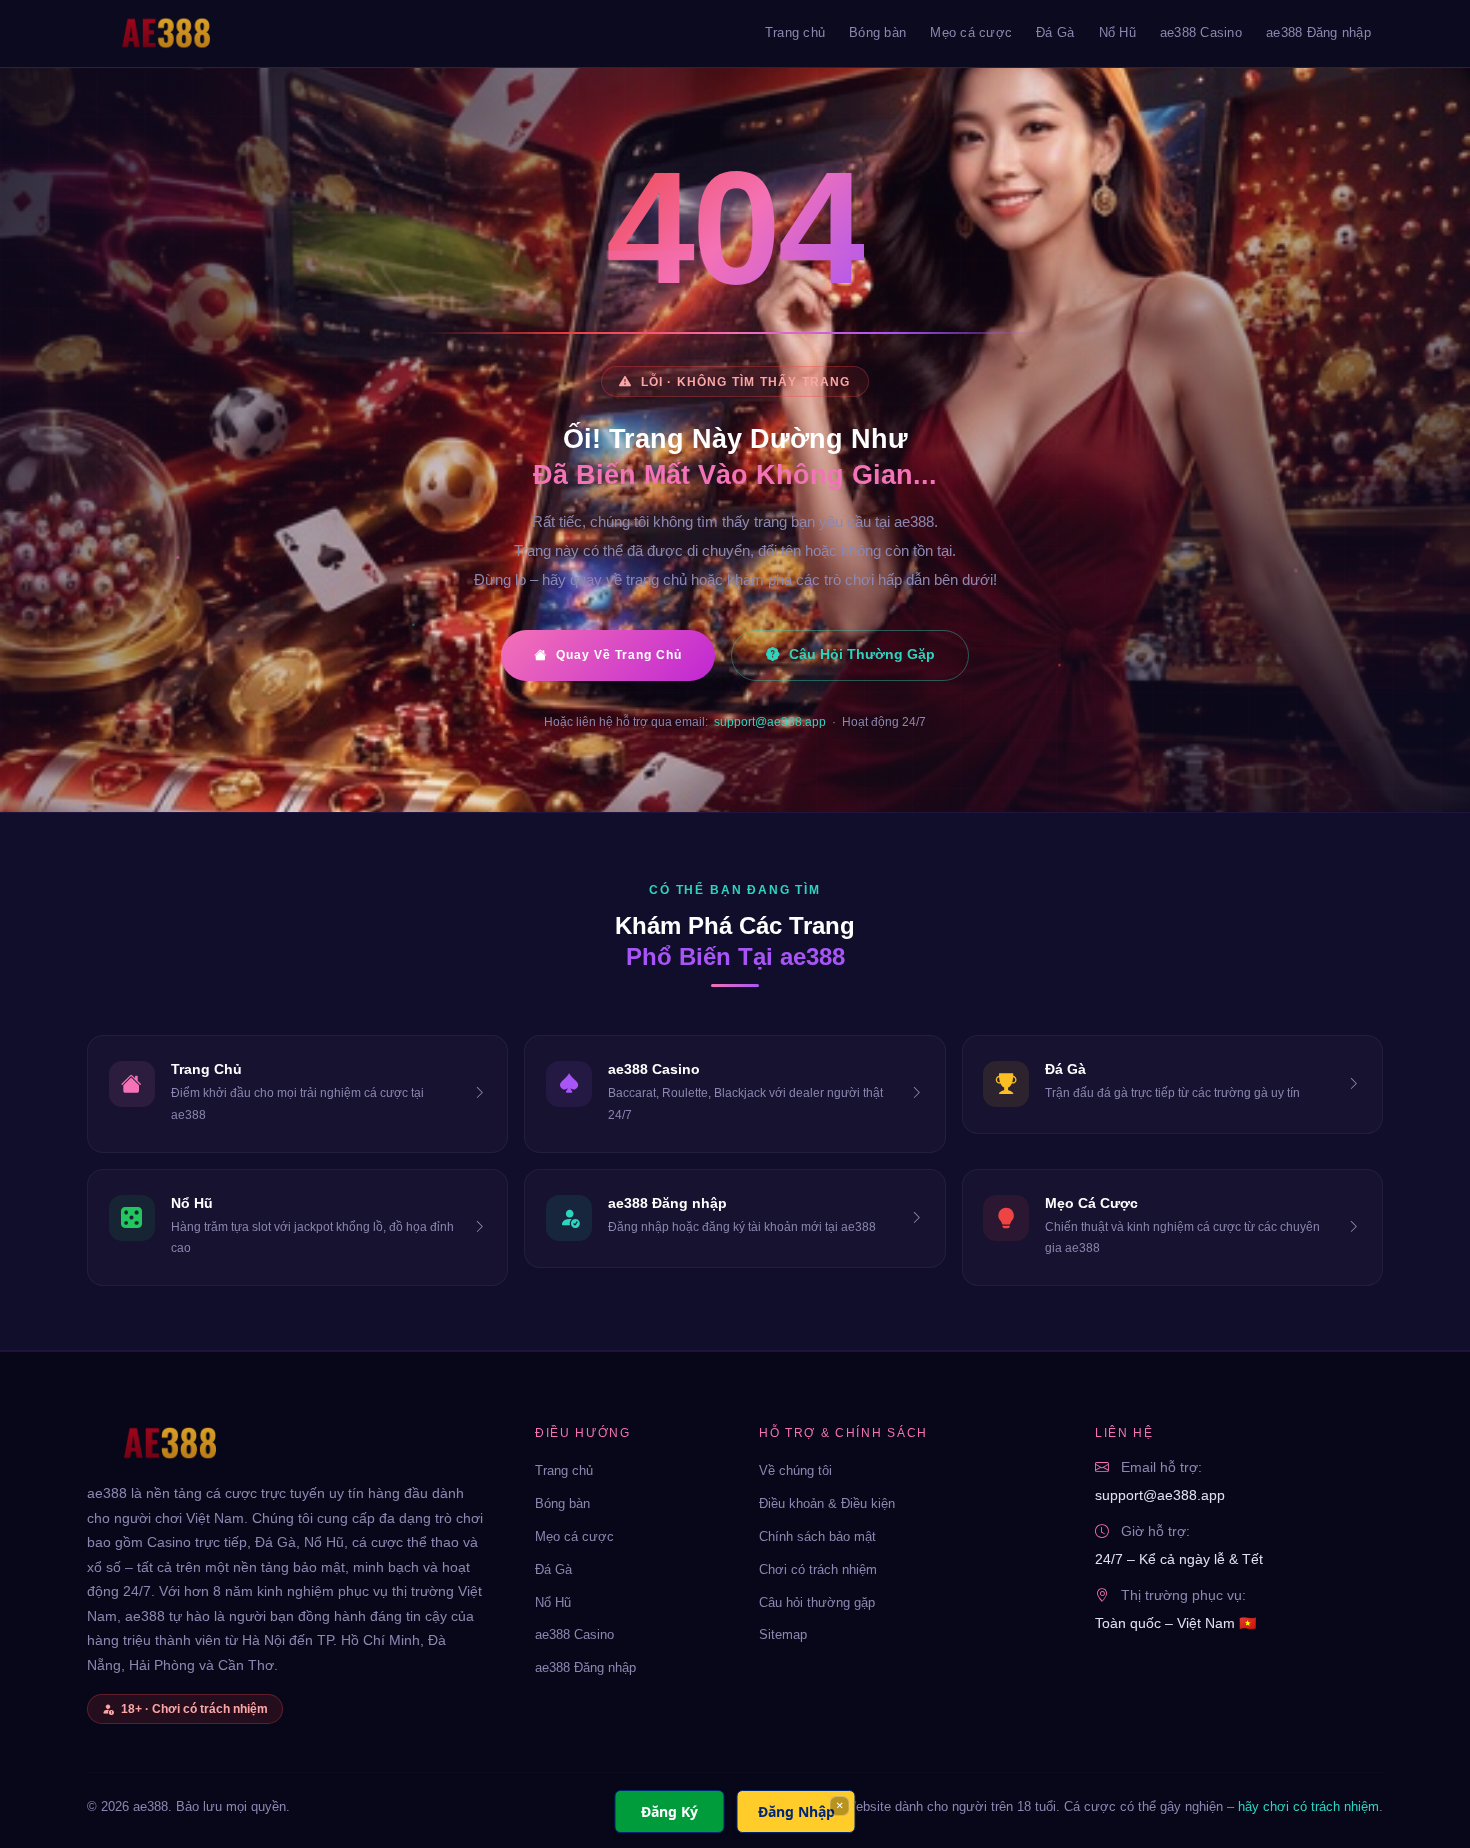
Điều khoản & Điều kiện (827, 1503)
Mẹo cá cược (971, 32)
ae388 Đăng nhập (1318, 32)
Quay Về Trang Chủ (619, 655)
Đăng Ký (669, 1811)
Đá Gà (1055, 32)
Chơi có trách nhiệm (818, 1569)
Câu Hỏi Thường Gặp (862, 654)
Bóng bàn (877, 32)
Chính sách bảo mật (817, 1536)
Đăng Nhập (796, 1811)
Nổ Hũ (1117, 32)
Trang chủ (795, 32)
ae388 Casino (1201, 32)
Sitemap (783, 1634)
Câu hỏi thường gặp (817, 1602)
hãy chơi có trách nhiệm (1308, 1806)
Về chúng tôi (795, 1470)
